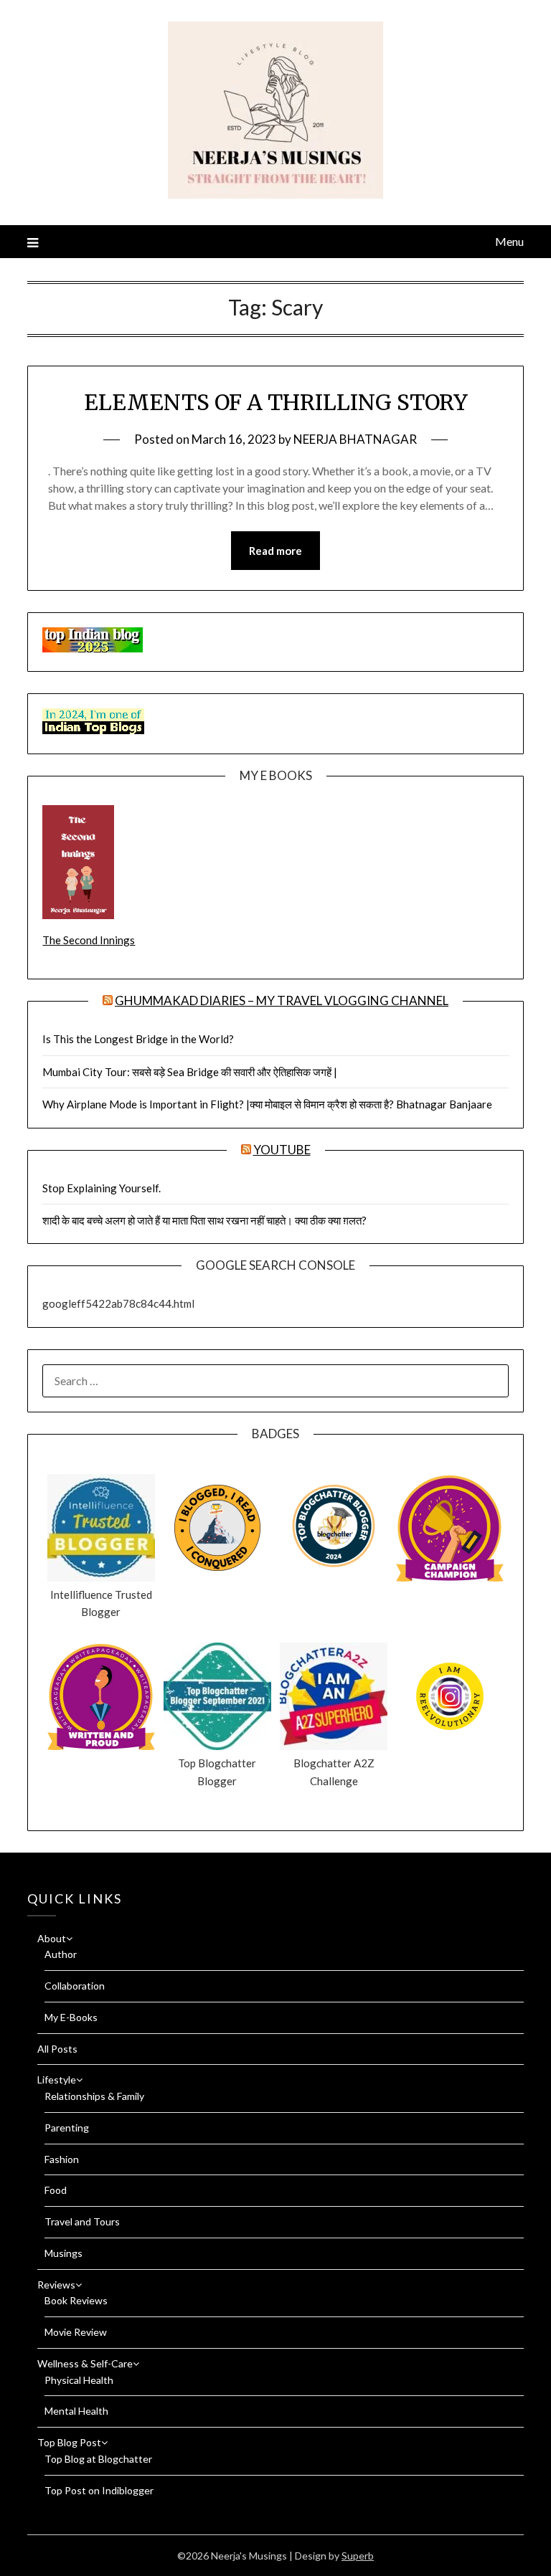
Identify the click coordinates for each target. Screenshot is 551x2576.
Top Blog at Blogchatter (98, 2459)
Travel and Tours (82, 2221)
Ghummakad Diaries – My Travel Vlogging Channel (282, 1001)
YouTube (282, 1150)
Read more (275, 551)
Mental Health (76, 2411)
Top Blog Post (69, 2442)
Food (56, 2190)
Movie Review (76, 2332)
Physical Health (79, 2380)
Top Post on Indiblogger (99, 2490)
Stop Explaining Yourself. (102, 1188)
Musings (63, 2253)
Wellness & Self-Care (85, 2363)
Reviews (56, 2285)
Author (61, 1954)
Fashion (62, 2159)
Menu (509, 241)
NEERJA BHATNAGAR (355, 439)
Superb (358, 2556)
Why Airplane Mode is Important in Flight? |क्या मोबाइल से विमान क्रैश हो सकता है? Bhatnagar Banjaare (267, 1104)
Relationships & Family (94, 2096)
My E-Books (71, 2017)
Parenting (67, 2128)
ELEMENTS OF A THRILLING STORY (276, 402)
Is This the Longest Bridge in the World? (138, 1039)
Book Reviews (76, 2300)
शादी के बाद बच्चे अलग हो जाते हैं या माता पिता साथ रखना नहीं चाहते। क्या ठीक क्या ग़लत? (204, 1220)
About (52, 1938)
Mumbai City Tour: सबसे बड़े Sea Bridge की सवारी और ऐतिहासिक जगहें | (190, 1072)
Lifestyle (57, 2080)
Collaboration (75, 1986)
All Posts (57, 2049)
